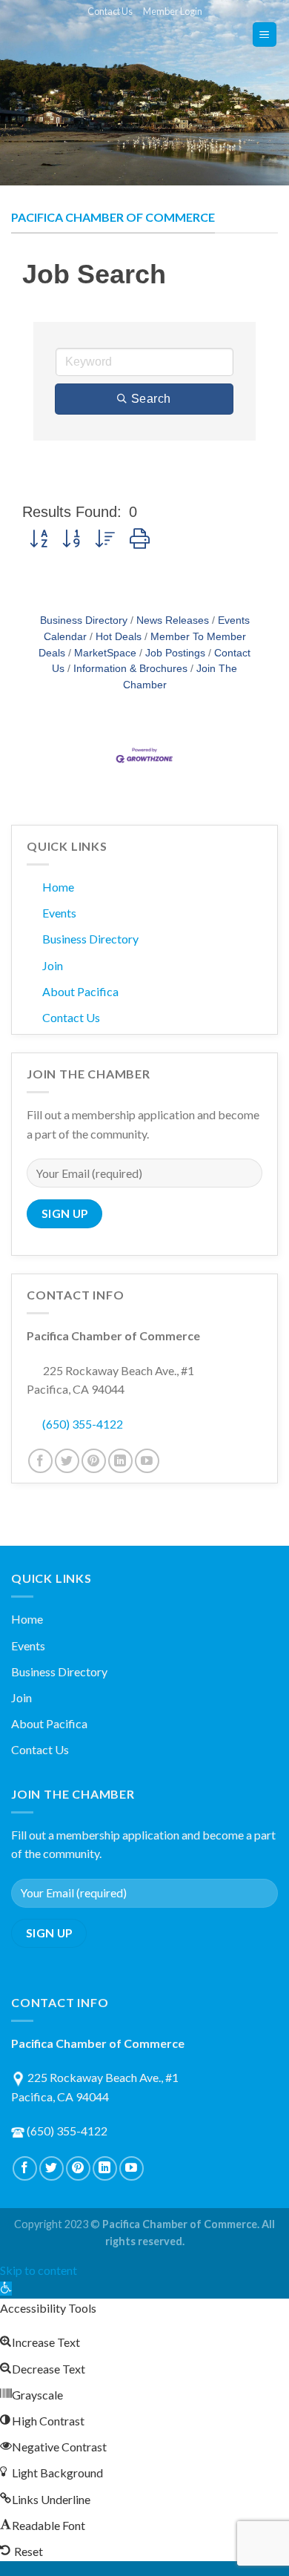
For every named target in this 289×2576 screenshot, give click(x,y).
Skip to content (39, 2270)
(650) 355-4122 (83, 1424)
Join (53, 965)
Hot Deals (119, 637)
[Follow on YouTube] (147, 1461)
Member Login (173, 11)
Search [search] (151, 399)
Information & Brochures (130, 669)
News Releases (173, 620)
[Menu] (265, 34)
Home (58, 887)
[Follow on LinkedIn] (120, 1461)
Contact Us (110, 11)
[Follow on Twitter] (67, 1461)
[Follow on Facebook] (40, 1461)
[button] (39, 539)
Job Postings (175, 653)
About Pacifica (80, 991)
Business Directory (84, 620)
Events (59, 913)
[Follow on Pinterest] (94, 1461)
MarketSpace (105, 653)
